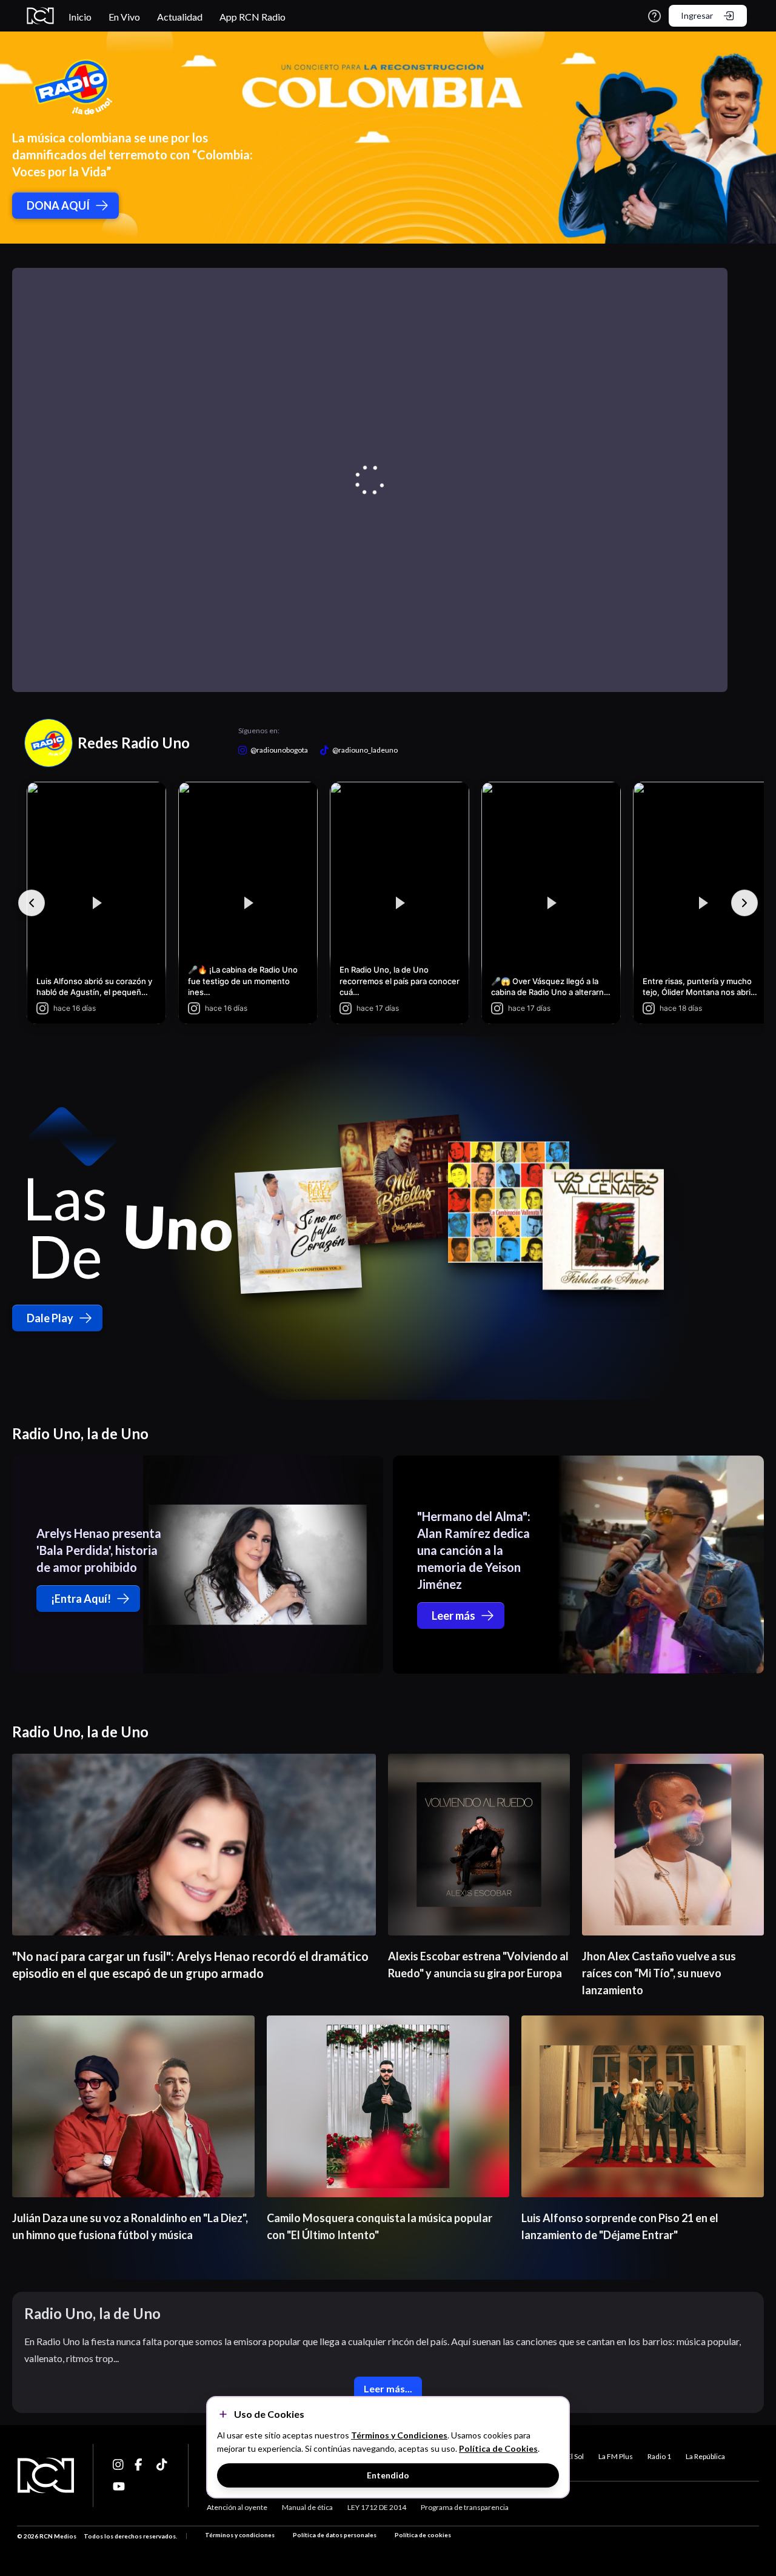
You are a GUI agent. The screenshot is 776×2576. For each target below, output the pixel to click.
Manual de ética (307, 2507)
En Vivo (124, 17)
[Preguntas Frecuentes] (654, 16)
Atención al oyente (237, 2507)
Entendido (388, 2475)
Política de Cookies (498, 2448)
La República (705, 2456)
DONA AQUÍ (58, 205)
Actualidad (180, 17)
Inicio (80, 17)
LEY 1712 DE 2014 (377, 2507)
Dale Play (50, 1318)
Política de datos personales (335, 2535)
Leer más (453, 1616)
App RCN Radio (253, 17)
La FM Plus (616, 2456)
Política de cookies (423, 2535)
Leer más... (388, 2388)
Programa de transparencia (465, 2507)
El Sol (575, 2456)
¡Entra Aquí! (81, 1599)
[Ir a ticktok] (119, 2465)
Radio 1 (659, 2456)
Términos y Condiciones (399, 2435)
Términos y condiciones (240, 2535)
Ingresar (697, 15)
